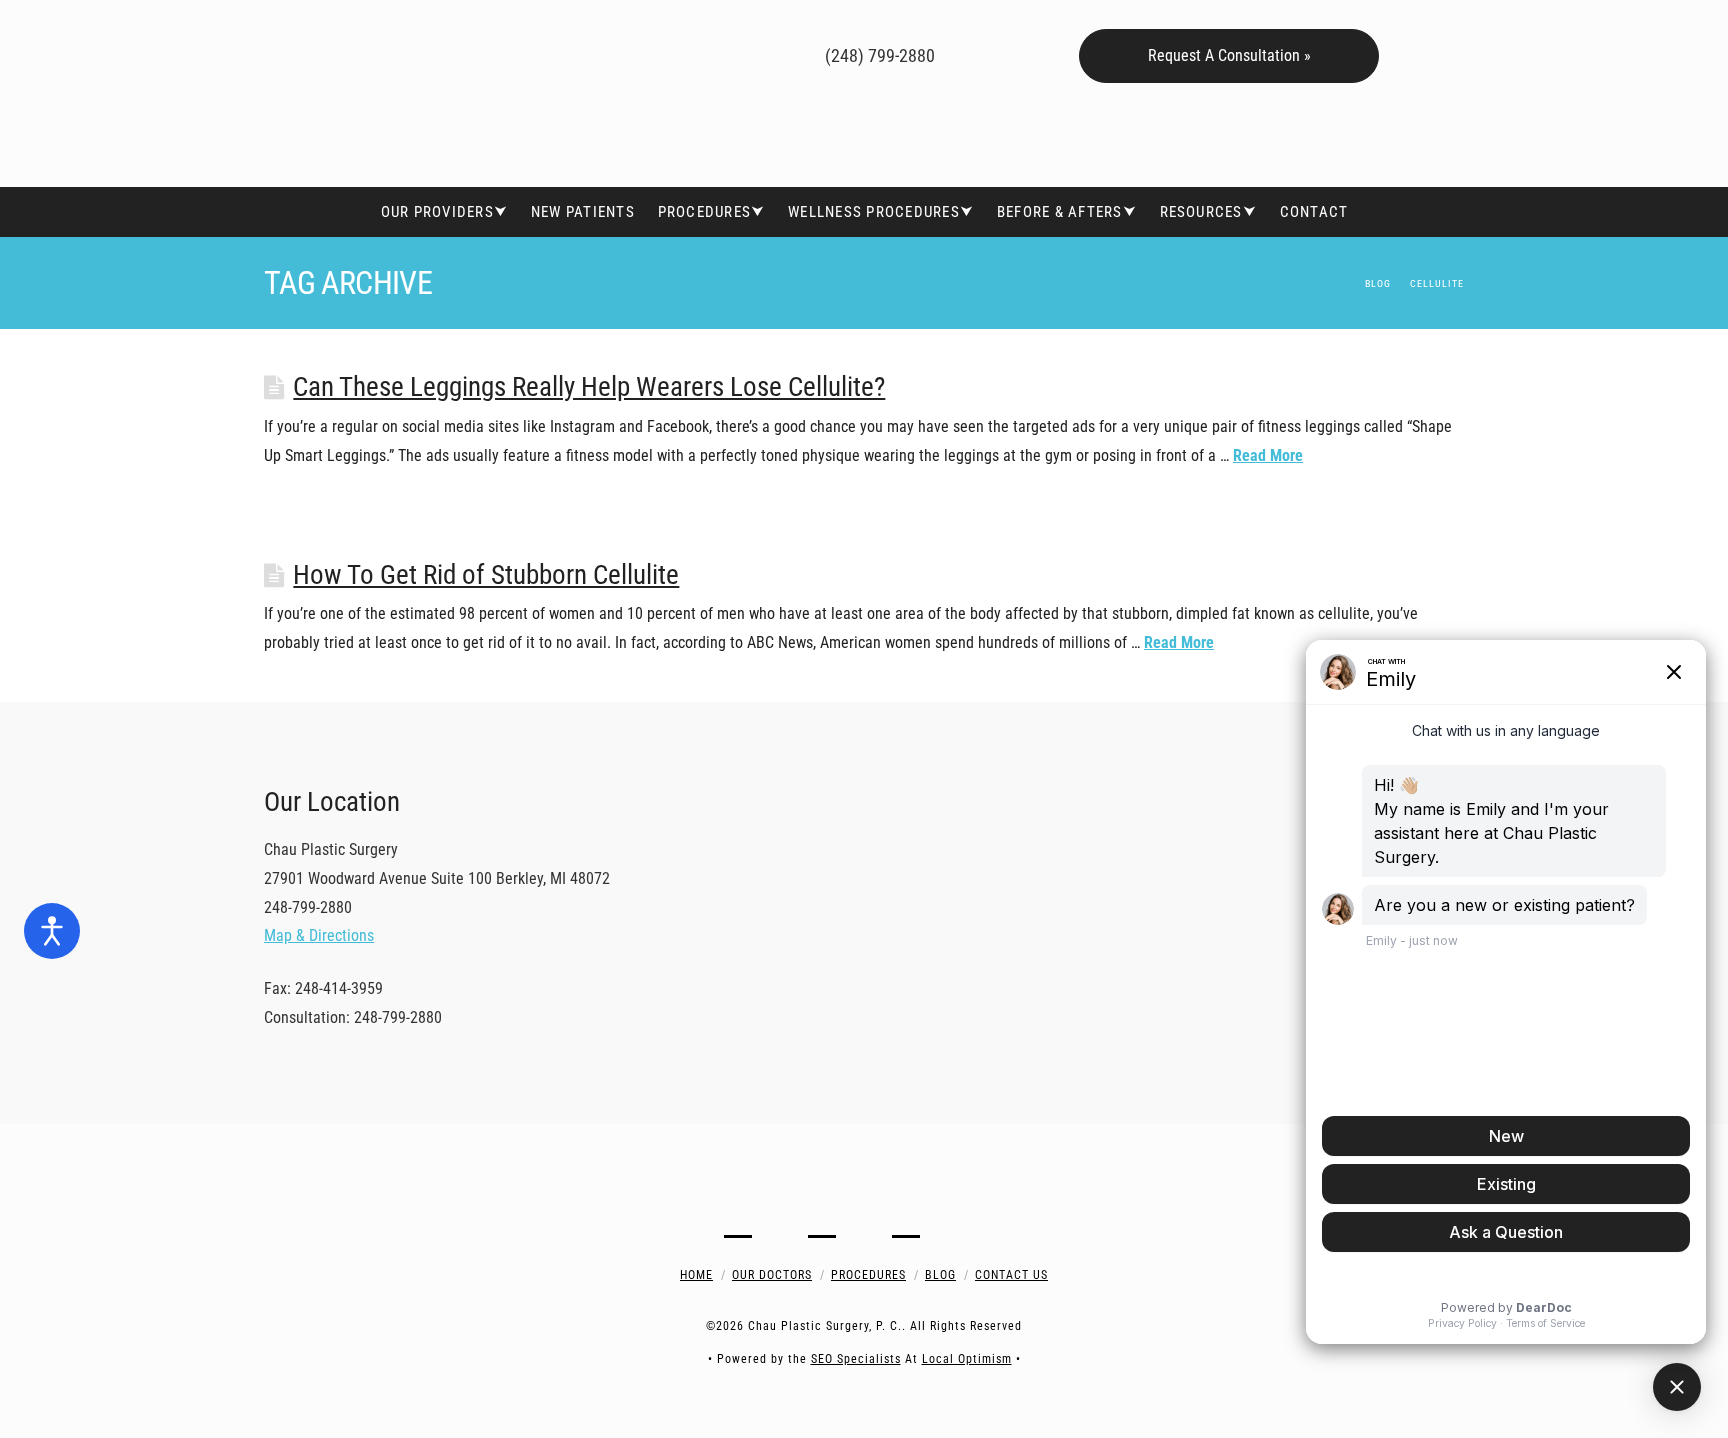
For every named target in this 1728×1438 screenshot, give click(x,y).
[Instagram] (715, 53)
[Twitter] (657, 53)
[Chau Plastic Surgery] (414, 93)
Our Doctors (772, 1275)
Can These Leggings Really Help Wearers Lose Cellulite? (589, 387)
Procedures (868, 1275)
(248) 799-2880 (878, 55)
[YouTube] (686, 53)
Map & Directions (319, 935)
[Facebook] (628, 53)
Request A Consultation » (1229, 55)
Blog (940, 1275)
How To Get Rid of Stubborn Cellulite (486, 575)
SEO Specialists (856, 1359)
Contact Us (1011, 1275)
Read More (1268, 455)
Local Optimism (967, 1359)
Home (696, 1275)
